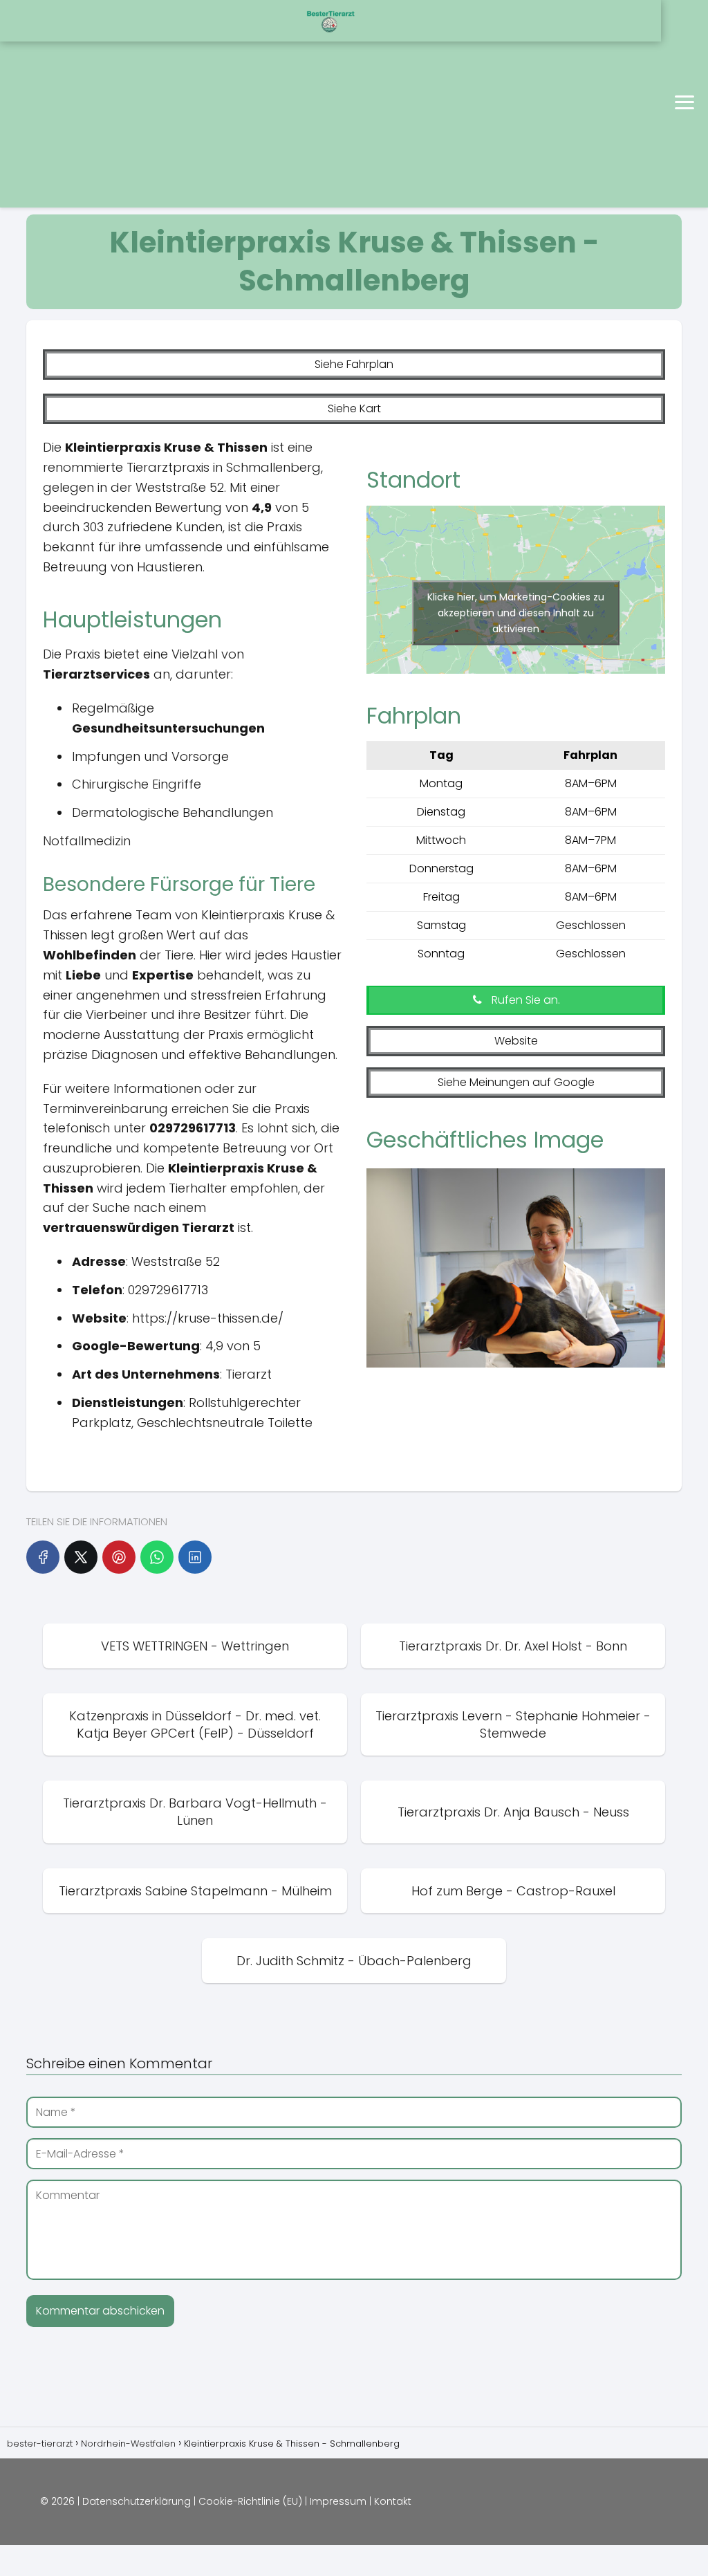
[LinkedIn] (195, 1557)
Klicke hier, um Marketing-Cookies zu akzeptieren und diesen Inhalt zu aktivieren (516, 613)
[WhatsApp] (157, 1557)
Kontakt (393, 2501)
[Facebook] (43, 1557)
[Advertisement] (177, 104)
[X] (81, 1557)
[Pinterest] (119, 1557)
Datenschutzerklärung (137, 2501)
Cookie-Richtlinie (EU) (250, 2501)
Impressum (338, 2501)
